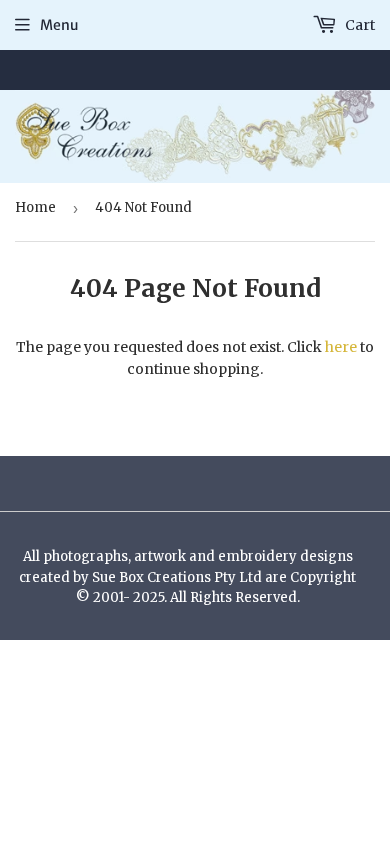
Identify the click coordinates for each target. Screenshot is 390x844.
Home (35, 207)
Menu (59, 25)
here (341, 347)
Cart (358, 25)
